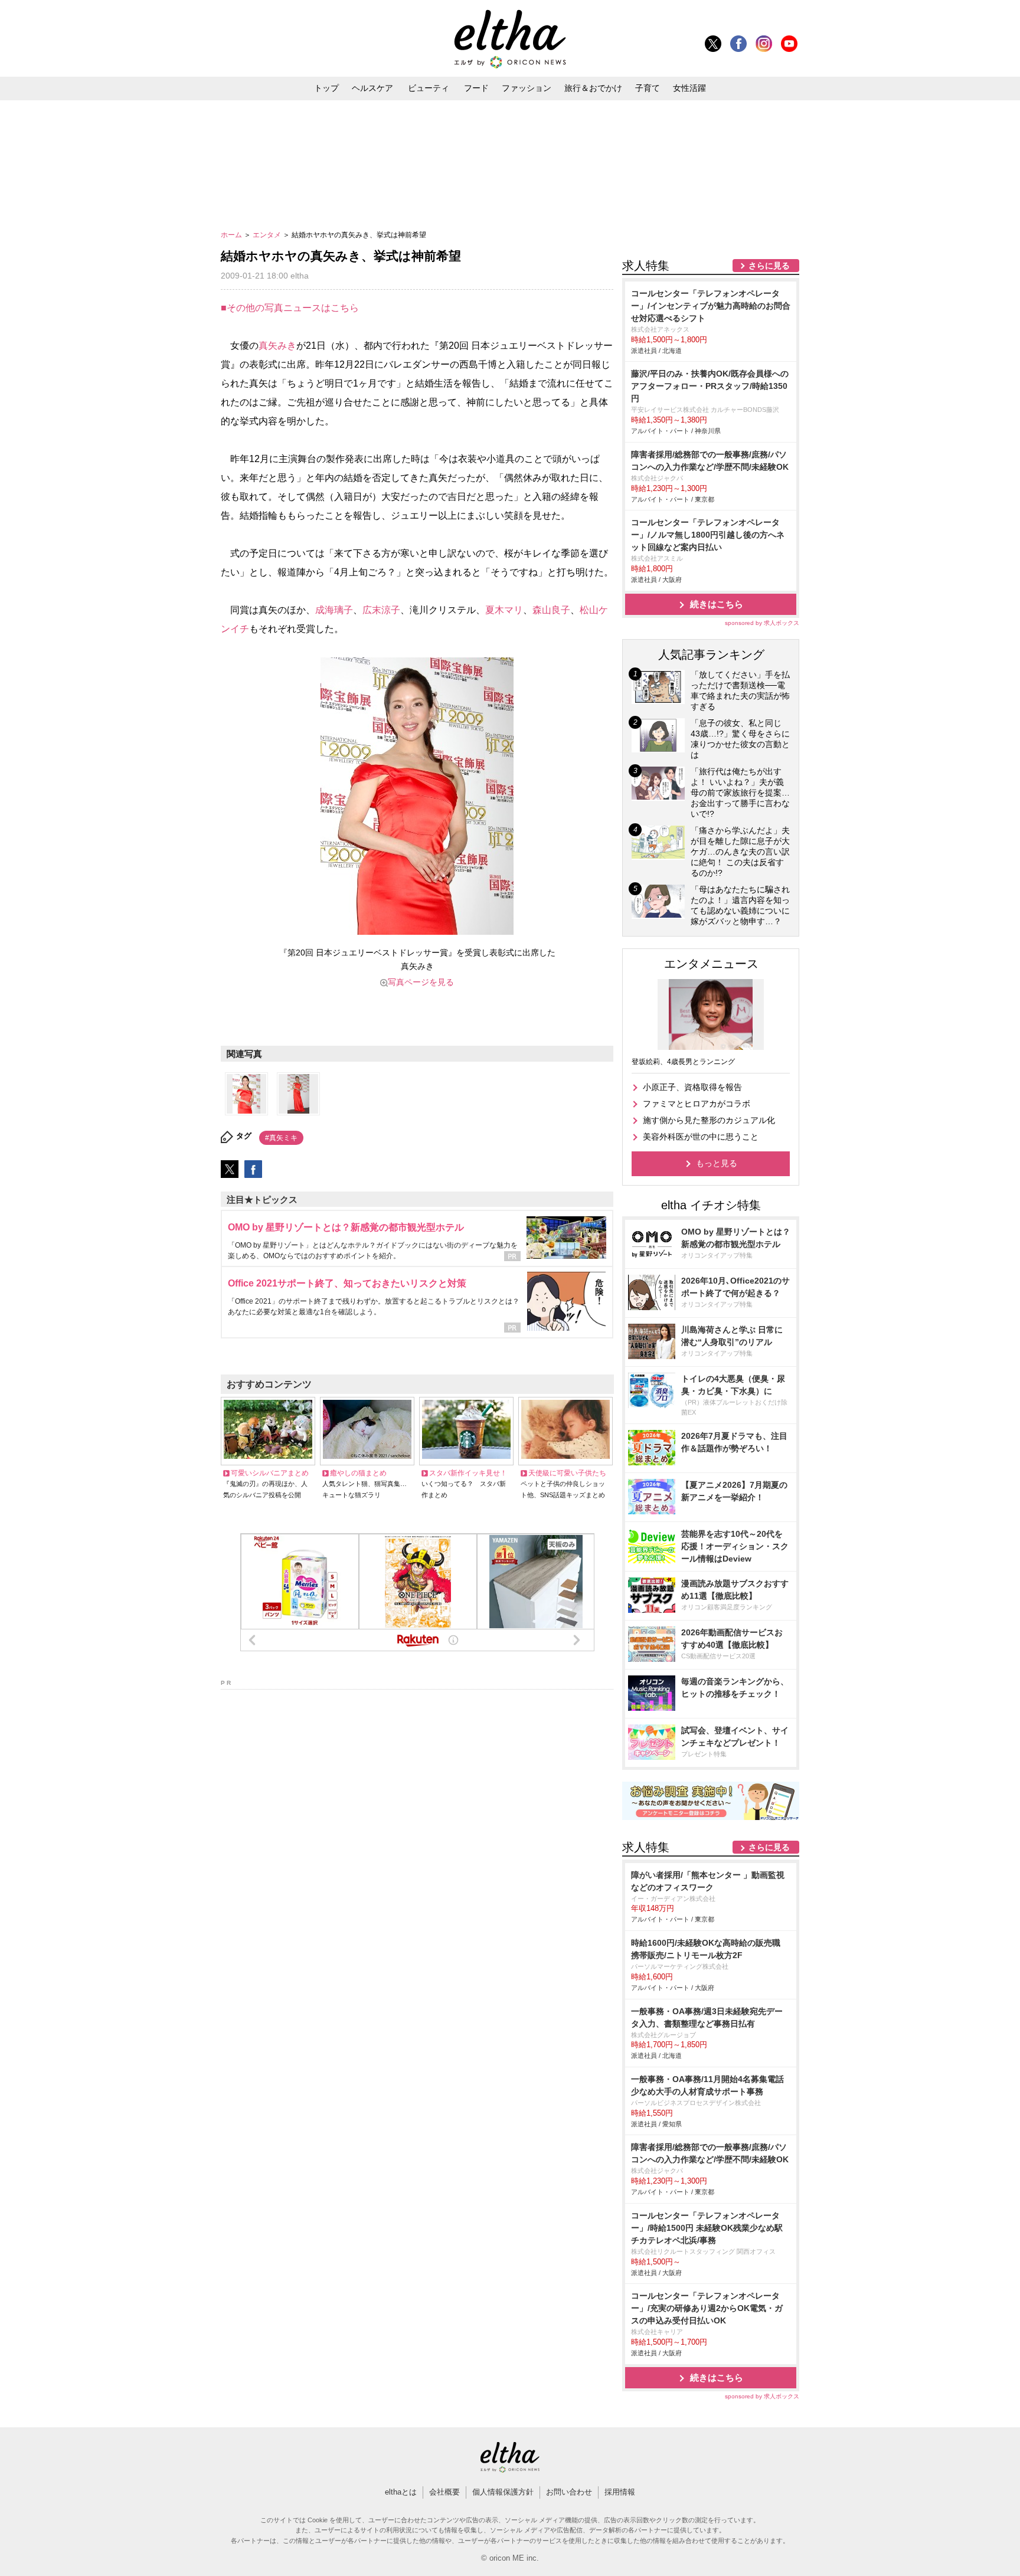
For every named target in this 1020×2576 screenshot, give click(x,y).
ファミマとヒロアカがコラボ (697, 1104)
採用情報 (620, 2492)
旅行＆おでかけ (593, 88)
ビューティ (429, 88)
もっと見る (717, 1163)
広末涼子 (381, 610)
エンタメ (268, 235)
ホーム (232, 235)
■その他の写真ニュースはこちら (290, 308)
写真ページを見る (421, 982)
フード (476, 88)
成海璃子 (334, 610)
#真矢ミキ (281, 1138)
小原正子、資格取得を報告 (692, 1087)
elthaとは (401, 2492)
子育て (648, 88)
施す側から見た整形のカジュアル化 (709, 1120)
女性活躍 (689, 88)
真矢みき (277, 346)
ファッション (527, 88)
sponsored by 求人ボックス (762, 623)
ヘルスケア (372, 88)
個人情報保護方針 (503, 2492)
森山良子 (551, 610)
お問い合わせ (569, 2492)
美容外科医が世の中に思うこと (701, 1137)
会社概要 (444, 2492)
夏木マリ (504, 610)
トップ (326, 88)
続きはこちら (717, 604)
